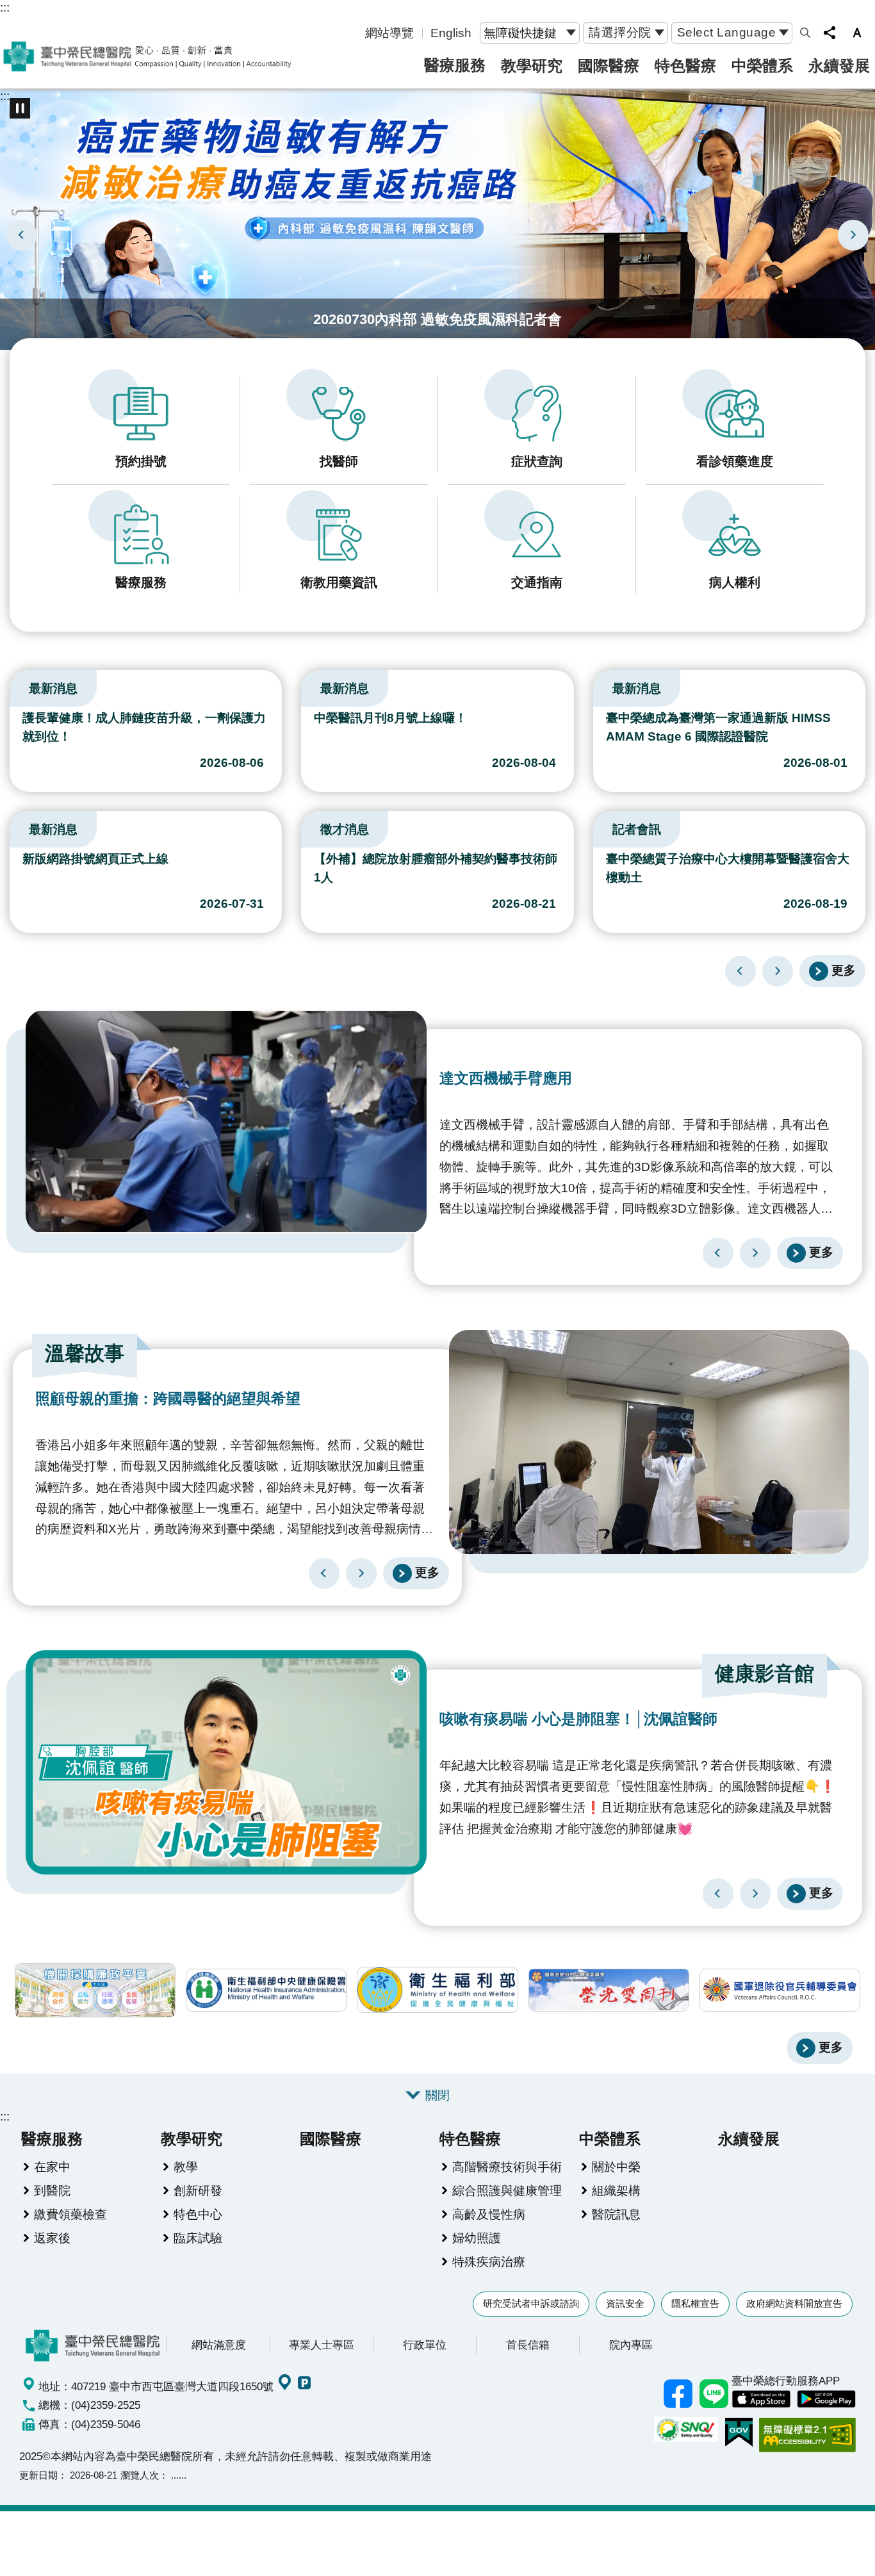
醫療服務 (455, 65)
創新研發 (198, 2190)
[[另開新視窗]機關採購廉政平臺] (95, 1990)
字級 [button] (857, 33)
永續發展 (839, 66)
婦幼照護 (477, 2238)
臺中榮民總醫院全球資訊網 (147, 56)
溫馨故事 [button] (85, 1353)
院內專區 (631, 2345)
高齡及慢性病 (489, 2214)
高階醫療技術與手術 (507, 2167)
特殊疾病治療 (489, 2261)
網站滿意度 (219, 2345)
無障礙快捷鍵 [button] (520, 33)
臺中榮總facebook (678, 2393)
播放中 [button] (20, 108)
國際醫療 (609, 66)
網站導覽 (389, 33)
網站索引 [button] (805, 33)
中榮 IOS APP (761, 2399)
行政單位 (425, 2345)
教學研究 (532, 66)
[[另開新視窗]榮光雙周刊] (609, 1990)
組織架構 (616, 2190)
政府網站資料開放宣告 (794, 2303)
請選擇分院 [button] (620, 32)
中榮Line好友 (714, 2393)
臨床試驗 (198, 2238)
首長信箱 (528, 2345)
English (451, 33)
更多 (844, 970)
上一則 (22, 235)
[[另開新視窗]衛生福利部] (437, 1990)
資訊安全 (625, 2303)
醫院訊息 (616, 2214)
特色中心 (198, 2214)
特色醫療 (685, 66)
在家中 (52, 2167)
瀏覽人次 (140, 2475)
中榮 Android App (826, 2399)
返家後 (52, 2238)
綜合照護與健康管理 (507, 2190)
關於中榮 (616, 2167)
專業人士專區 (322, 2345)
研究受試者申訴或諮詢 (531, 2303)
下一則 (853, 235)
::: (5, 7)
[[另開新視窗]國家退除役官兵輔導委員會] (780, 1990)
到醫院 (52, 2190)
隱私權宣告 (695, 2303)
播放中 (15, 685)
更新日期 (38, 2475)
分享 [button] (830, 33)
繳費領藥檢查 (70, 2214)
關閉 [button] (437, 2095)
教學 (186, 2167)
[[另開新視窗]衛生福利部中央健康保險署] (266, 1990)
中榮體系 (762, 66)
